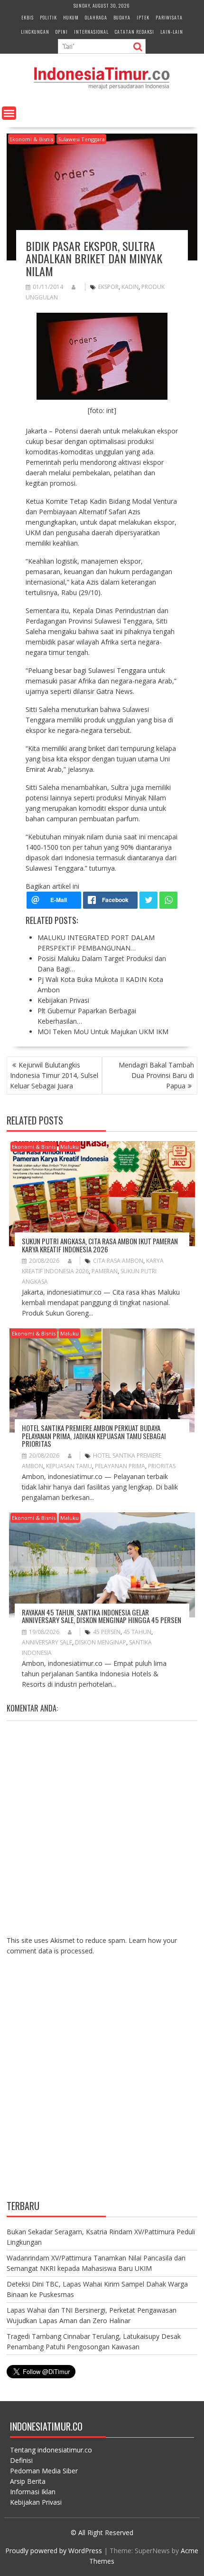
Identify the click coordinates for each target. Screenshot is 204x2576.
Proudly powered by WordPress (54, 2551)
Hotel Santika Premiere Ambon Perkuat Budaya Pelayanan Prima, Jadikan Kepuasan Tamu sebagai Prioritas (94, 1436)
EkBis (28, 17)
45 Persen (107, 1632)
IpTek (143, 17)
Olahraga (96, 17)
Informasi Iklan (33, 2492)
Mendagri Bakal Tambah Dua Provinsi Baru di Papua (156, 1075)
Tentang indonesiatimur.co (51, 2450)
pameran (105, 1271)
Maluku (70, 1147)
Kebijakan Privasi (36, 2502)
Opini (62, 32)
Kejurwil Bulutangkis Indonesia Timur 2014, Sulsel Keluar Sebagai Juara (54, 1075)
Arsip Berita (28, 2481)
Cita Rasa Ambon (118, 1261)
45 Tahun (137, 1632)
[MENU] (9, 113)
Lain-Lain (172, 32)
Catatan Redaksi (134, 32)
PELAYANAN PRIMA (120, 1466)
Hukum (71, 17)
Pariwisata (169, 17)
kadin (130, 287)
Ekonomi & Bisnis (31, 139)
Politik (48, 17)
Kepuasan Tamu (69, 1466)
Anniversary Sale (47, 1642)
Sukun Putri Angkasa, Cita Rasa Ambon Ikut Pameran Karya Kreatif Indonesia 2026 (100, 1245)
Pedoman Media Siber (44, 2471)
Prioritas (162, 1466)
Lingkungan (35, 32)
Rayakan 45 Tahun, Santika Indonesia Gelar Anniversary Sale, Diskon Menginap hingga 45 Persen (102, 1616)
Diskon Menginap (101, 1642)
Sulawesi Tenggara (81, 139)
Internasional (91, 32)
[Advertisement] (102, 2085)
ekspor (108, 287)
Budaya (122, 17)
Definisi (21, 2460)
